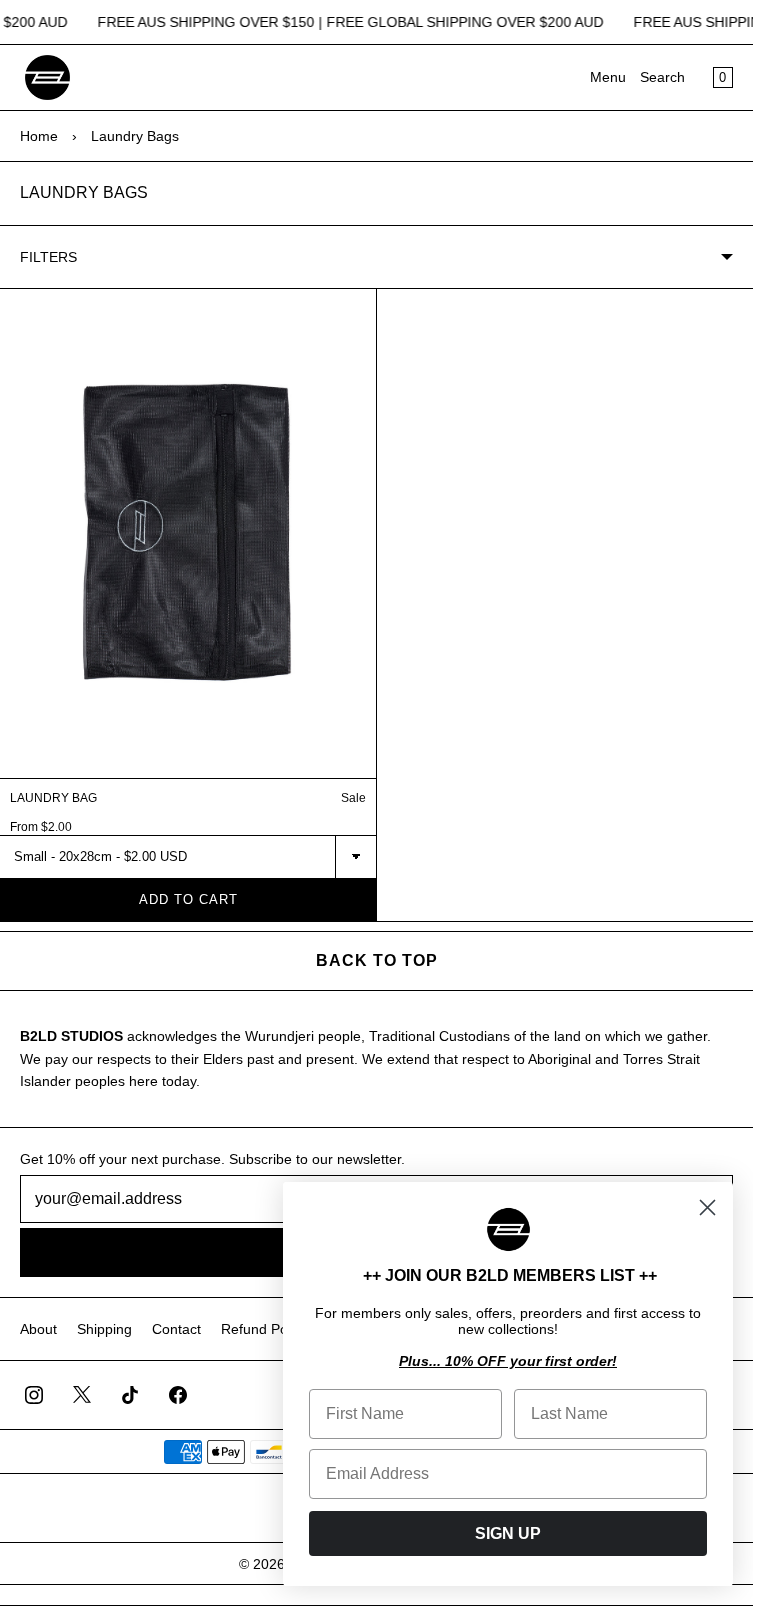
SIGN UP (508, 1533)
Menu (608, 77)
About (38, 1329)
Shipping (104, 1329)
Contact (176, 1329)
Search (662, 77)
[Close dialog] (707, 1207)
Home (39, 136)
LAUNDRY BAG (53, 798)
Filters (48, 257)
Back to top (377, 960)
